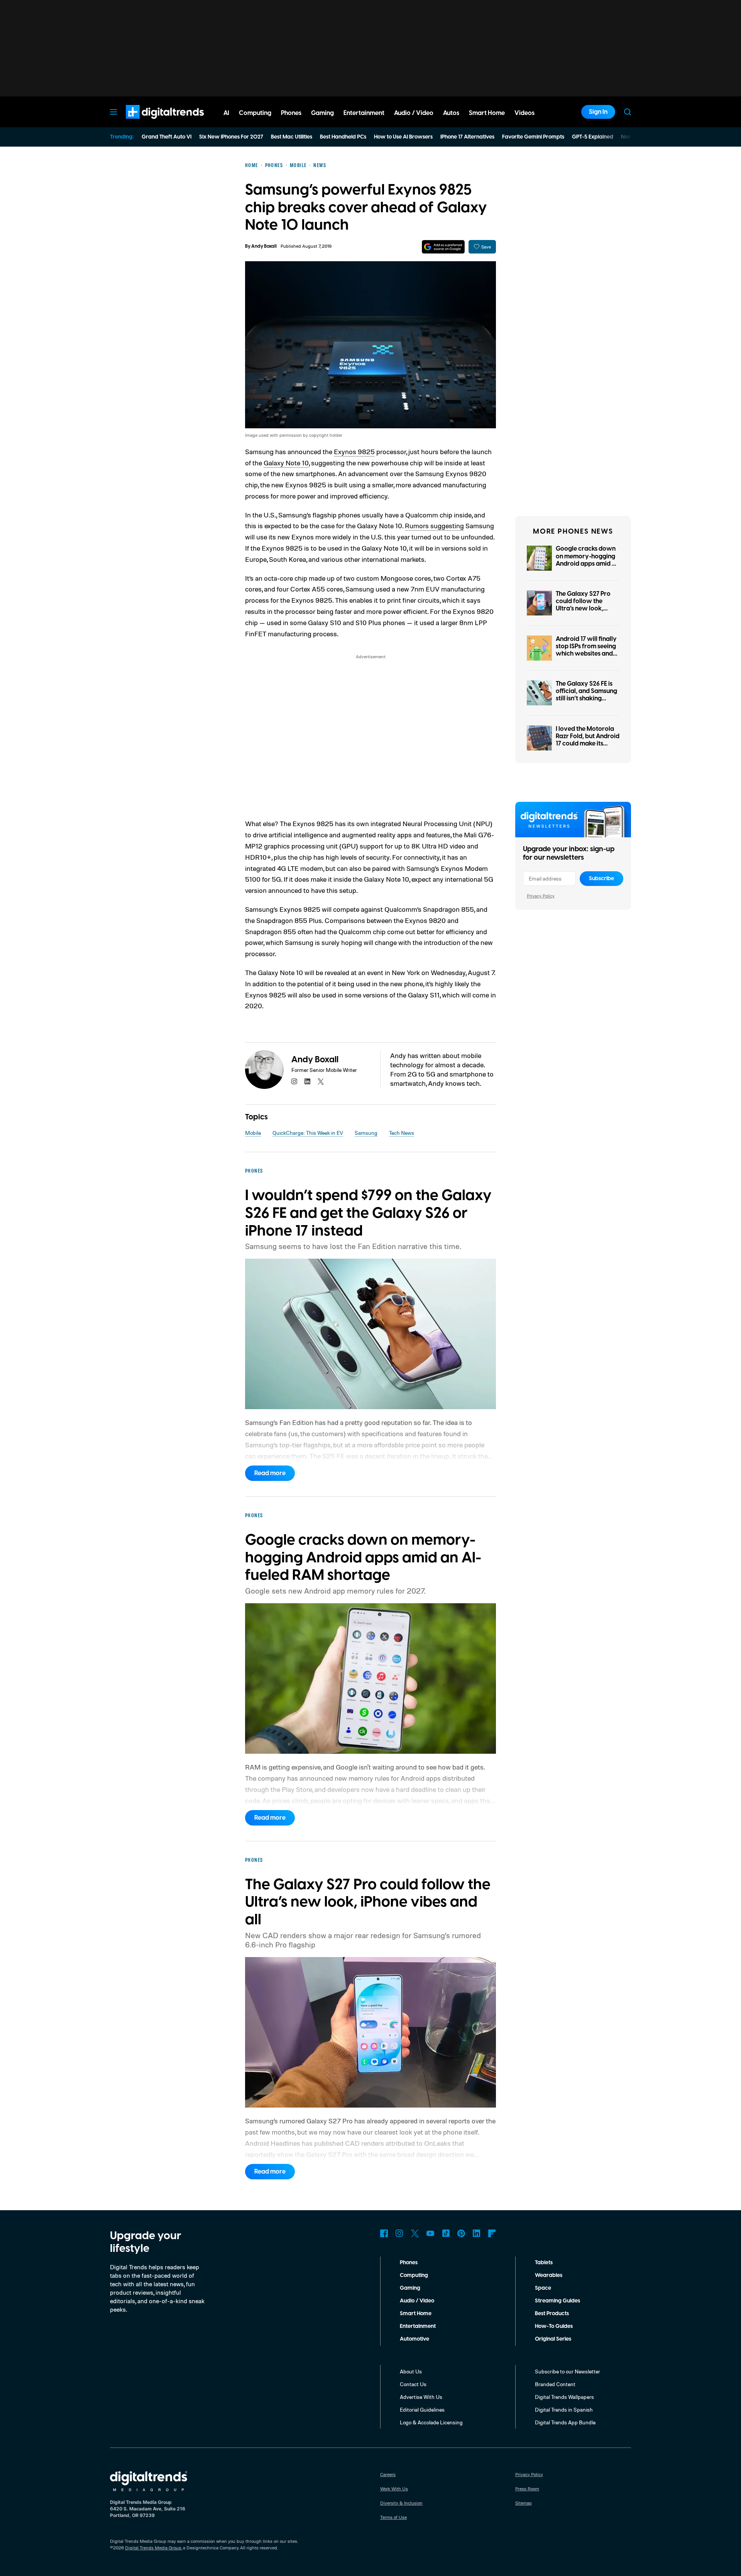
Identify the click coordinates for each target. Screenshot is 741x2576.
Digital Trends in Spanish (564, 2410)
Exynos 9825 (354, 451)
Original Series (553, 2339)
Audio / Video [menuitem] (414, 113)
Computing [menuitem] (255, 113)
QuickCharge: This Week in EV (308, 1133)
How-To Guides (554, 2326)
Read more (270, 1473)
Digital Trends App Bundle (565, 2422)
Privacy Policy (541, 896)
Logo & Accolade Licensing (431, 2422)
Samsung (366, 1133)
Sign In (598, 112)
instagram (294, 1082)
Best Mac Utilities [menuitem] (292, 137)
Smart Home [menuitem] (487, 113)
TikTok (446, 2233)
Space (543, 2288)
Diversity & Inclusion (401, 2503)
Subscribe (601, 879)
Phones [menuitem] (291, 113)
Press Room (527, 2489)
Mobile (253, 1133)
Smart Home (416, 2314)
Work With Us (394, 2489)
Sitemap (524, 2503)
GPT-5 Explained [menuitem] (593, 137)
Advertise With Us (421, 2397)
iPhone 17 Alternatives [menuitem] (467, 137)
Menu (113, 112)
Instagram (399, 2233)
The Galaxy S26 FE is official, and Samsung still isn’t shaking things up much (586, 695)
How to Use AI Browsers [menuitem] (403, 137)
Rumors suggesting (434, 526)
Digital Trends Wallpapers (564, 2397)
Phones (409, 2263)
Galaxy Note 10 (286, 463)
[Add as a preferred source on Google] (443, 247)
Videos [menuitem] (524, 113)
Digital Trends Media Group (153, 2548)
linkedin (308, 1082)
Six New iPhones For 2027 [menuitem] (231, 137)
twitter (321, 1082)
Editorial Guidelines (422, 2410)
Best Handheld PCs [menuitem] (343, 137)
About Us (411, 2371)
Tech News (402, 1133)
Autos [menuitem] (451, 113)
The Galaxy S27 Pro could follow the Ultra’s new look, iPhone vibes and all (584, 605)
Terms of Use (393, 2517)
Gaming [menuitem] (322, 113)
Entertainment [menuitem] (364, 113)
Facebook (384, 2233)
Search (628, 112)
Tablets (544, 2263)
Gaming (410, 2288)
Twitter (415, 2233)
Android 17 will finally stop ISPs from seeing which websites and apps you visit (586, 650)
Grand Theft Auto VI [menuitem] (167, 137)
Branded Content (555, 2384)
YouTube (430, 2233)
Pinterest (461, 2233)
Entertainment (418, 2326)
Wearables (549, 2275)
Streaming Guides (557, 2301)
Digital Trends (151, 123)
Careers (388, 2474)
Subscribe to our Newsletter (568, 2371)
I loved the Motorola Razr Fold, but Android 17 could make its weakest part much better (588, 744)
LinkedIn (477, 2233)
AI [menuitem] (226, 113)
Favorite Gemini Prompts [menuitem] (533, 137)
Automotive (414, 2339)
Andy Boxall (264, 246)
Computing (414, 2275)
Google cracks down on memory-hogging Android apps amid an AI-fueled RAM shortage (587, 564)
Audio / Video (417, 2301)
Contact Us (413, 2384)
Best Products (552, 2314)
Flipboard (492, 2233)
